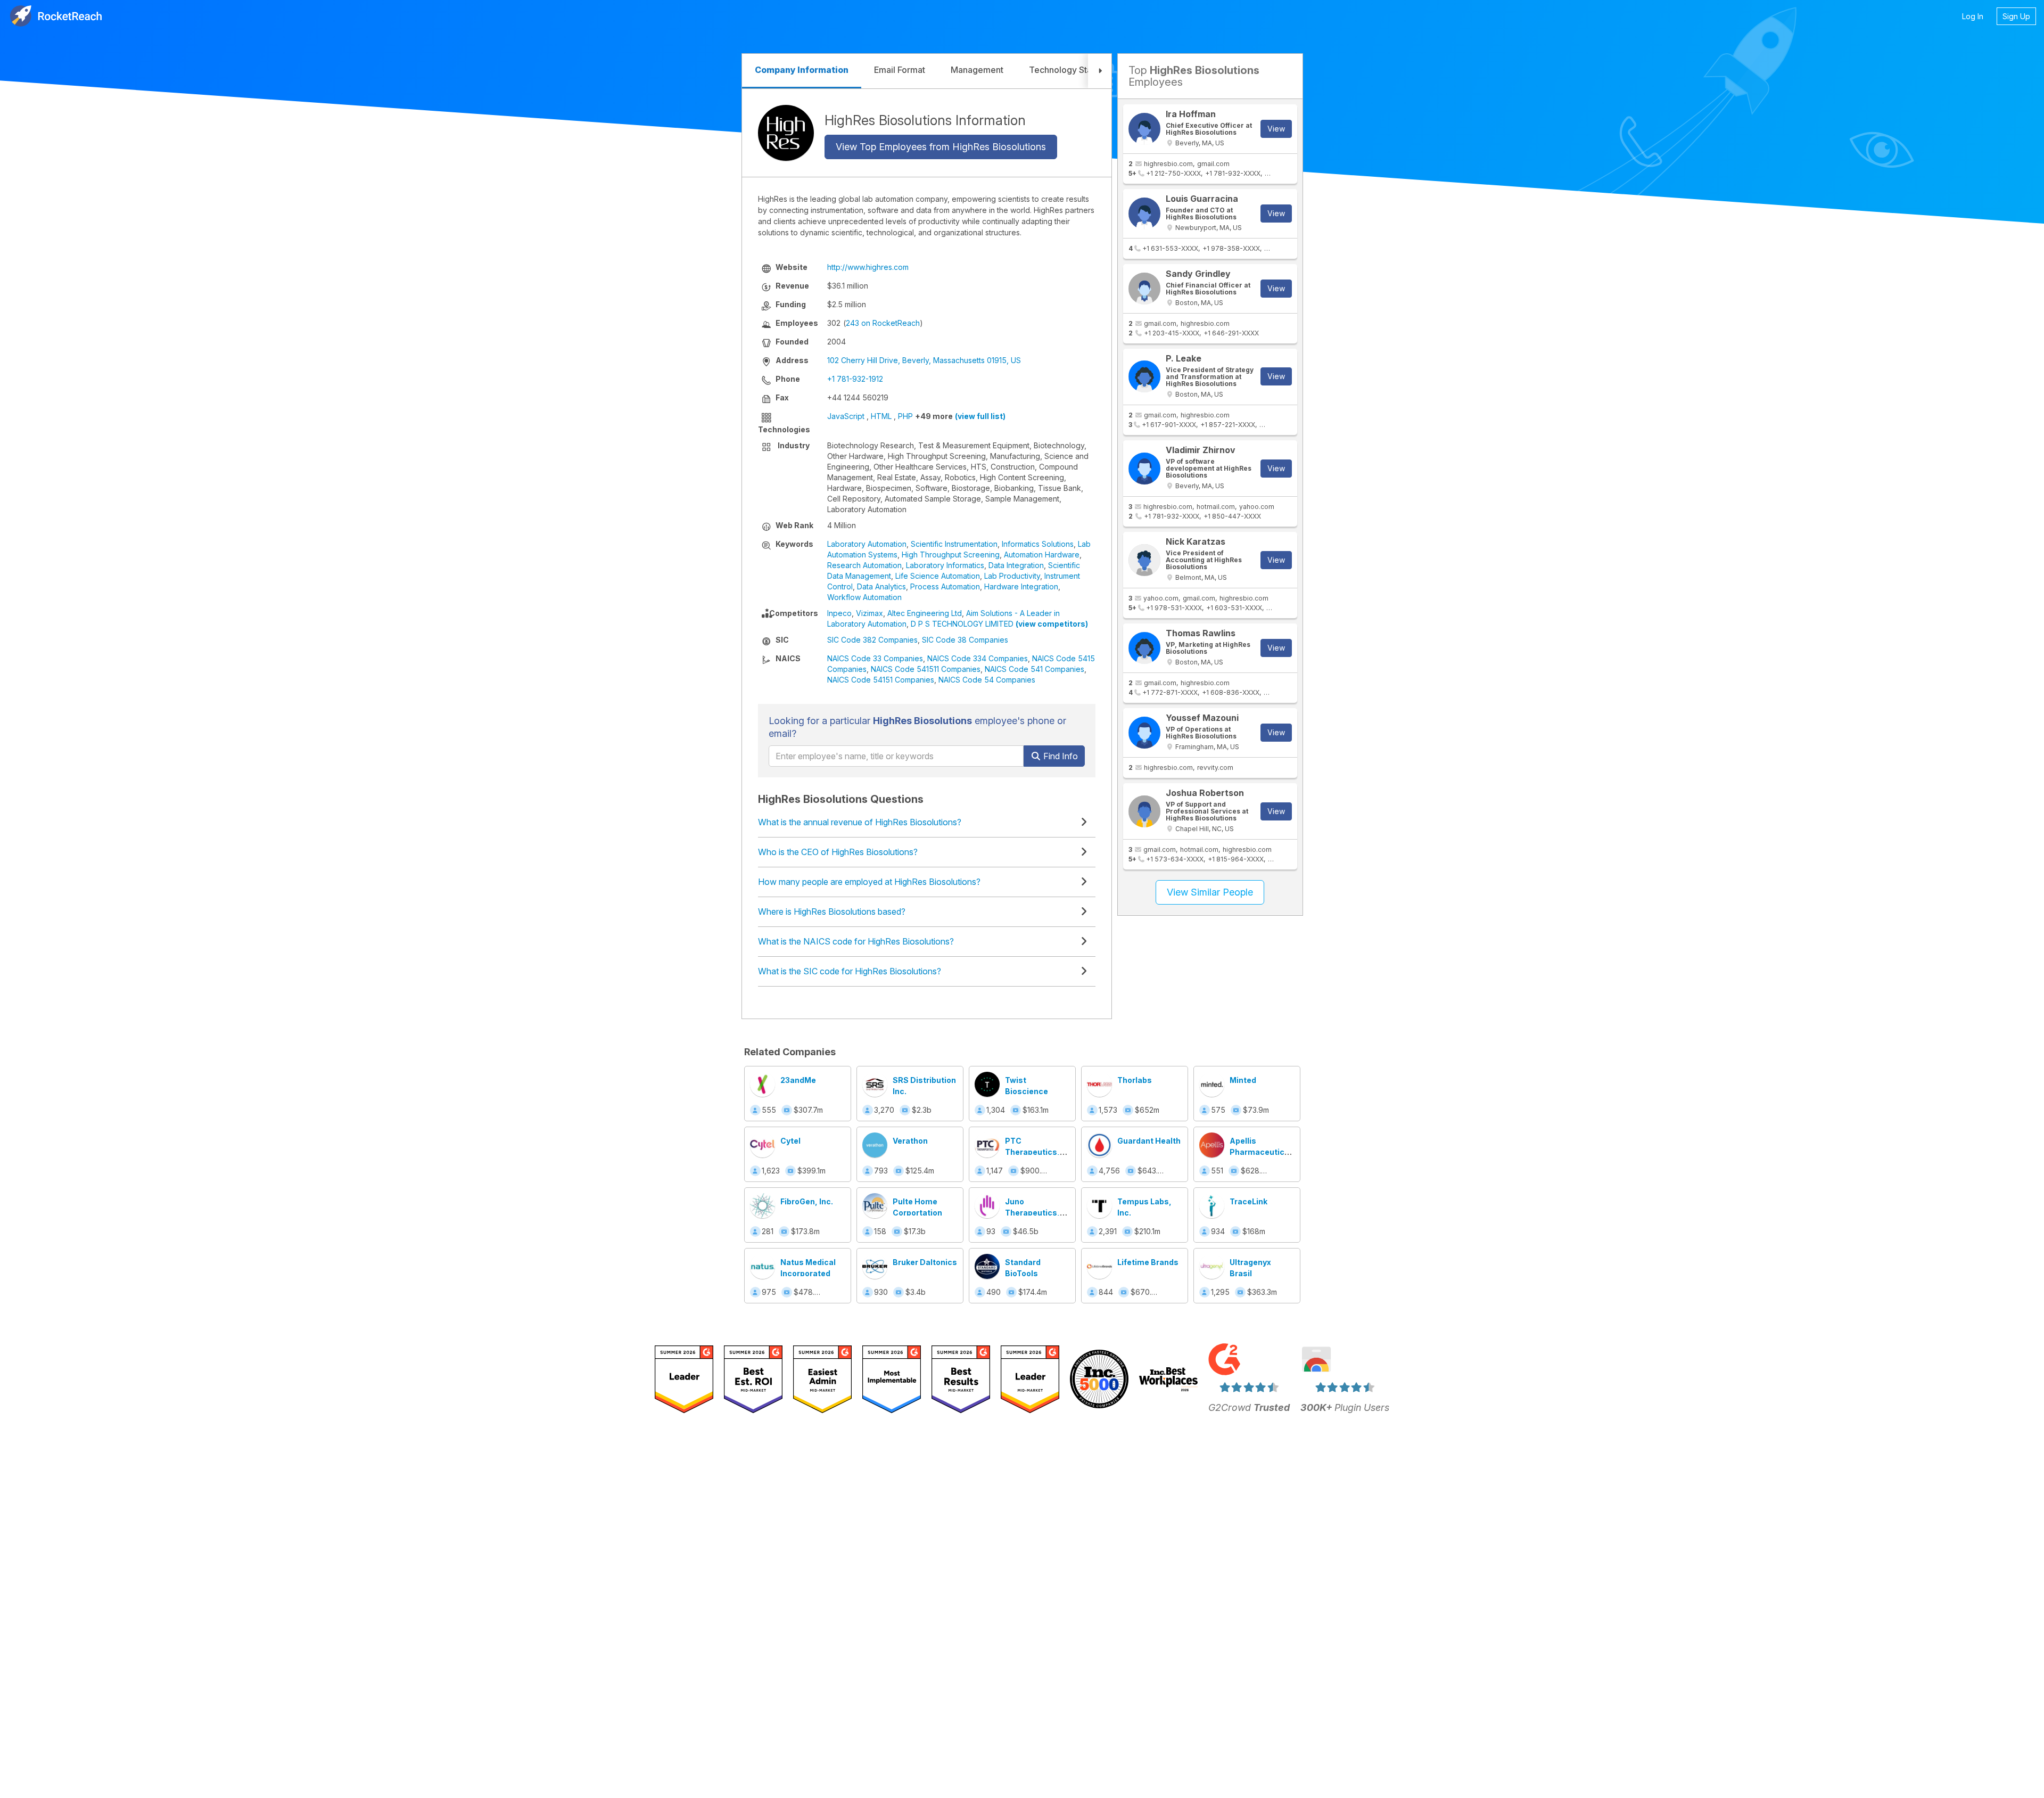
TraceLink (1248, 1201)
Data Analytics (881, 586)
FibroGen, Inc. (807, 1201)
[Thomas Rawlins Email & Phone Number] (1144, 648)
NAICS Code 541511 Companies (926, 669)
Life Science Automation (938, 576)
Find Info (1060, 756)
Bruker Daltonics (925, 1262)
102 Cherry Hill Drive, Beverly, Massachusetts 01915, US (924, 360)
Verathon (910, 1141)
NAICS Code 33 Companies (875, 658)
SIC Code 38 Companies (965, 640)
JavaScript (846, 416)
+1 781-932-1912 (855, 379)
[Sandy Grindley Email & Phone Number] (1144, 289)
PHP (905, 416)
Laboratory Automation (867, 544)
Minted (1243, 1080)
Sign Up (2016, 16)
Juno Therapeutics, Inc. (1032, 1213)
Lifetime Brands (1148, 1262)
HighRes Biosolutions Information (925, 120)
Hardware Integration (1021, 586)
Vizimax (869, 613)
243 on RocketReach (883, 323)
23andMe (798, 1080)
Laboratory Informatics (945, 565)
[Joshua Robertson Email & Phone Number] (1144, 811)
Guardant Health (1149, 1141)
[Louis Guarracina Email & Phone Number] (1144, 214)
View (1276, 129)
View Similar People (1210, 892)
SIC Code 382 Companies (872, 640)
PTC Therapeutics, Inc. (1032, 1152)
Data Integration (1016, 565)
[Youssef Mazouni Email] (1144, 733)
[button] (1100, 71)
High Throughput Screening (951, 555)
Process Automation (945, 586)
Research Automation (864, 565)
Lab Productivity (1012, 576)
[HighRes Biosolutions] (786, 133)
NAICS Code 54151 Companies (881, 680)
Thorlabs (1135, 1080)
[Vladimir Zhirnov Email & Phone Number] (1144, 469)
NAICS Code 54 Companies (987, 680)
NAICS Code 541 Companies (1035, 669)
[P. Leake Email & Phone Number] (1144, 376)
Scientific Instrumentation (954, 544)
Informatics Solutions (1038, 544)
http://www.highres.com (868, 267)
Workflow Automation (864, 597)
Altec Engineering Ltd (925, 613)
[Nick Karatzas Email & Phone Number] (1144, 560)
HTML (881, 416)
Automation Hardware (1042, 555)
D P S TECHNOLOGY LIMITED (962, 624)
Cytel (790, 1141)
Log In (1973, 16)
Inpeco (839, 613)
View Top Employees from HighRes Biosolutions (941, 147)
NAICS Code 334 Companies (978, 658)
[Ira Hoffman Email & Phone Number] (1144, 129)
